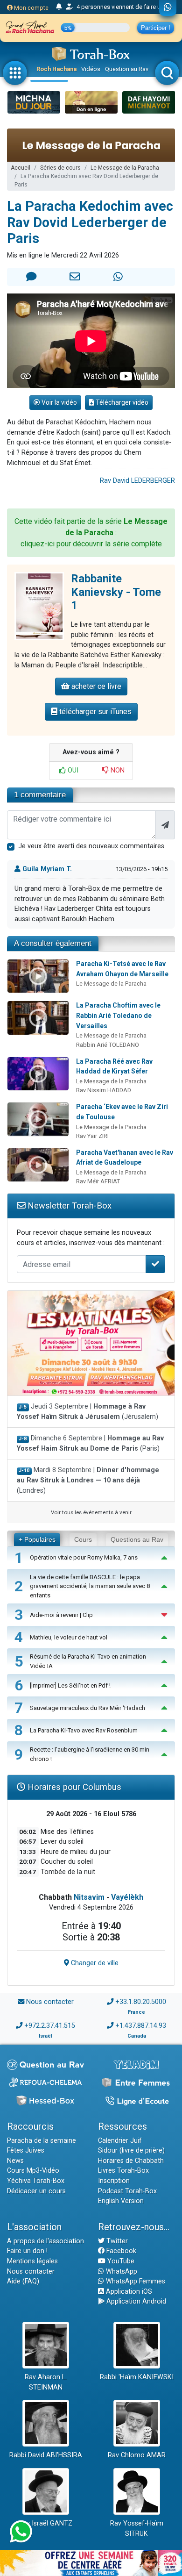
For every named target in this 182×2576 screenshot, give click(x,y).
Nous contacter (50, 2002)
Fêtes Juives (26, 2150)
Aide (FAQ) (23, 2281)
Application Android (135, 2301)
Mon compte (31, 8)
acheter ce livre (95, 686)
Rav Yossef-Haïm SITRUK (137, 2529)
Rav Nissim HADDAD (104, 1090)
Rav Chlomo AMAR (137, 2455)
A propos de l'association (45, 2241)
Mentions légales (32, 2261)
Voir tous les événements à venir (91, 1512)
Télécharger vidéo (121, 402)
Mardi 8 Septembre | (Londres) (88, 1480)
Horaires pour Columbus (73, 1787)
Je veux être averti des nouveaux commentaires (91, 846)
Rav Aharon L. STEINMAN (46, 2382)
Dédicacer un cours (36, 2191)
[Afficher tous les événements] (59, 7)
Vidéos (91, 69)
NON (117, 770)
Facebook (120, 2251)
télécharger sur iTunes (94, 712)
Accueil (21, 168)
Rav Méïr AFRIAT (98, 1181)
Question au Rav (127, 69)
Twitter (116, 2241)
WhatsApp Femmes (135, 2281)
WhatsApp (121, 2272)
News (15, 2161)
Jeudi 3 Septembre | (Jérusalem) (87, 1412)
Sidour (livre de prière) (131, 2150)
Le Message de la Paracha (125, 168)
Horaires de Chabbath (131, 2161)
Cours (83, 1539)
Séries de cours (60, 168)
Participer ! (156, 28)
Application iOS (128, 2292)
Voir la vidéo (59, 402)
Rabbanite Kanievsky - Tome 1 (116, 592)
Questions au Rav (137, 1539)
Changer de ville (94, 1963)
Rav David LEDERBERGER (137, 481)
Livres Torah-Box (123, 2171)
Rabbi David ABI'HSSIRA (46, 2455)
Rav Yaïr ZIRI (92, 1136)
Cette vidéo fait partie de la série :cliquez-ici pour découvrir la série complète (91, 533)
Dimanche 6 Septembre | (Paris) (90, 1443)
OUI (72, 770)
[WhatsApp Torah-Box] (168, 8)
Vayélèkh (127, 1897)
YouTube (120, 2261)
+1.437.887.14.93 (141, 2026)
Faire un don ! (27, 2251)
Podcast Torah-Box (127, 2191)
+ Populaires (37, 1539)
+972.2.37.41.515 (50, 2026)
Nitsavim (89, 1897)
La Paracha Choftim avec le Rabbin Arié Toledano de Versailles (118, 1015)
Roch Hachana (56, 69)
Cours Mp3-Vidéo (33, 2171)
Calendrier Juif (120, 2141)
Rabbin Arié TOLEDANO (108, 1045)
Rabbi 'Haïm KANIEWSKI (137, 2377)
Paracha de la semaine (42, 2141)
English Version (121, 2201)
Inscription (114, 2181)
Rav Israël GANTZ (45, 2523)
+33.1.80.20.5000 (141, 2002)
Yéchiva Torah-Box (36, 2181)
